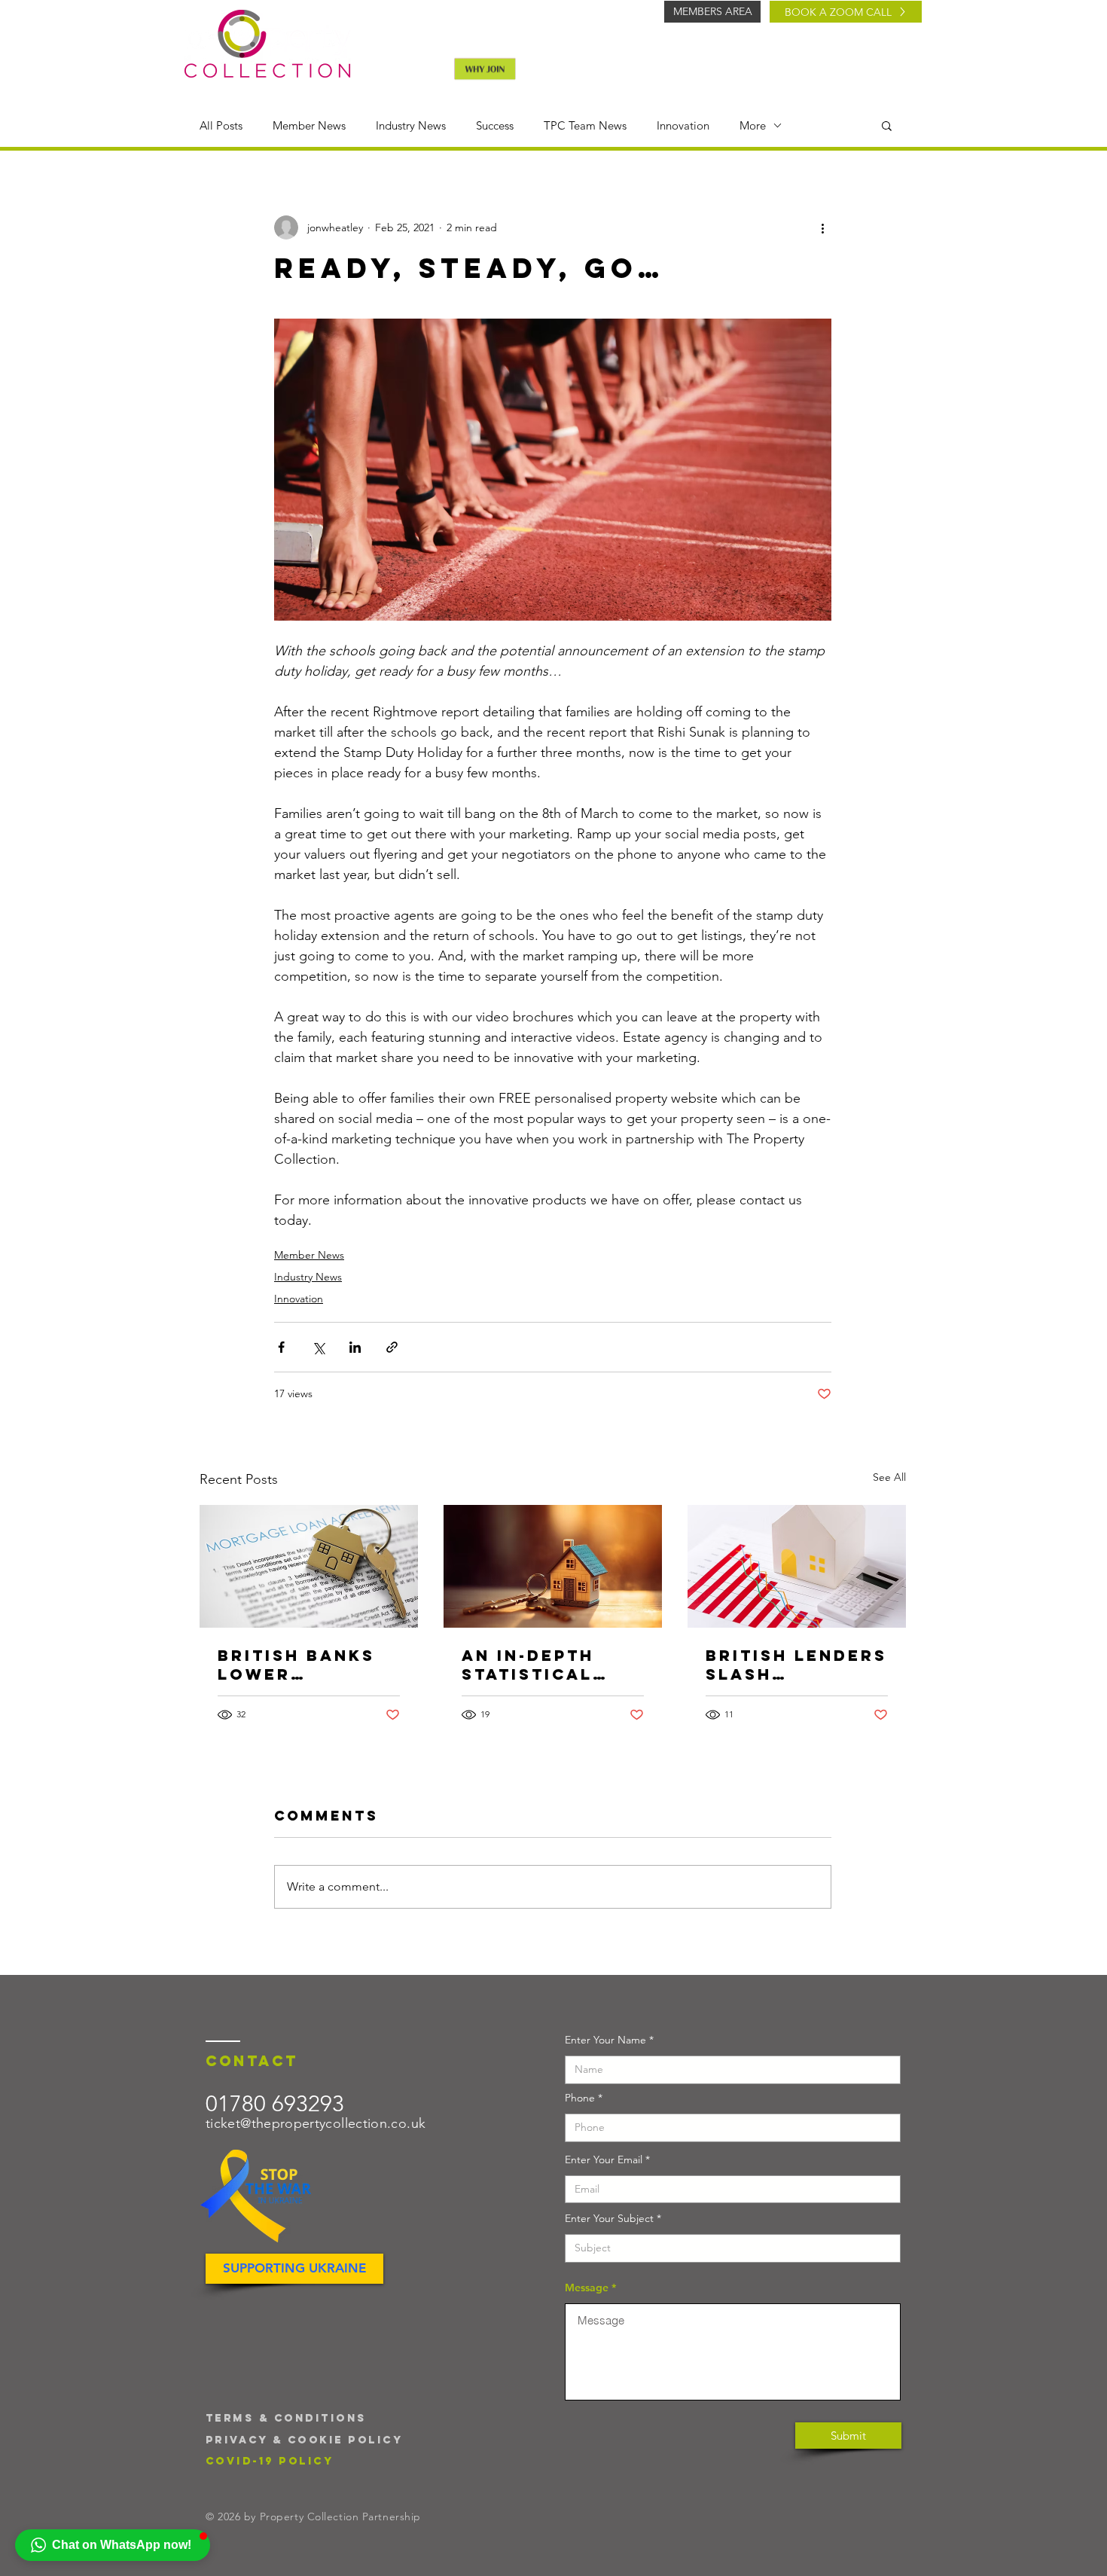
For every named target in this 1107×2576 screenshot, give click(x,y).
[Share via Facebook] (281, 1347)
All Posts (221, 125)
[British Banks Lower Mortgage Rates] (309, 1566)
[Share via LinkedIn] (355, 1347)
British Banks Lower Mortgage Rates (296, 1665)
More (753, 125)
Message (587, 2288)
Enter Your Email (604, 2159)
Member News (309, 125)
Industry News (411, 125)
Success (495, 125)
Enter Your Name (605, 2040)
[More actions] (822, 227)
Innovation (683, 125)
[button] (887, 125)
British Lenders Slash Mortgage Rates (796, 1665)
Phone (580, 2098)
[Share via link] (392, 1347)
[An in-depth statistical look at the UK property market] (553, 1566)
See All (889, 1477)
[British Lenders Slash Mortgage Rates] (797, 1566)
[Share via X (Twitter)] (318, 1347)
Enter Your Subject (609, 2218)
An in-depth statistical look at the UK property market (546, 1665)
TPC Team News (585, 125)
